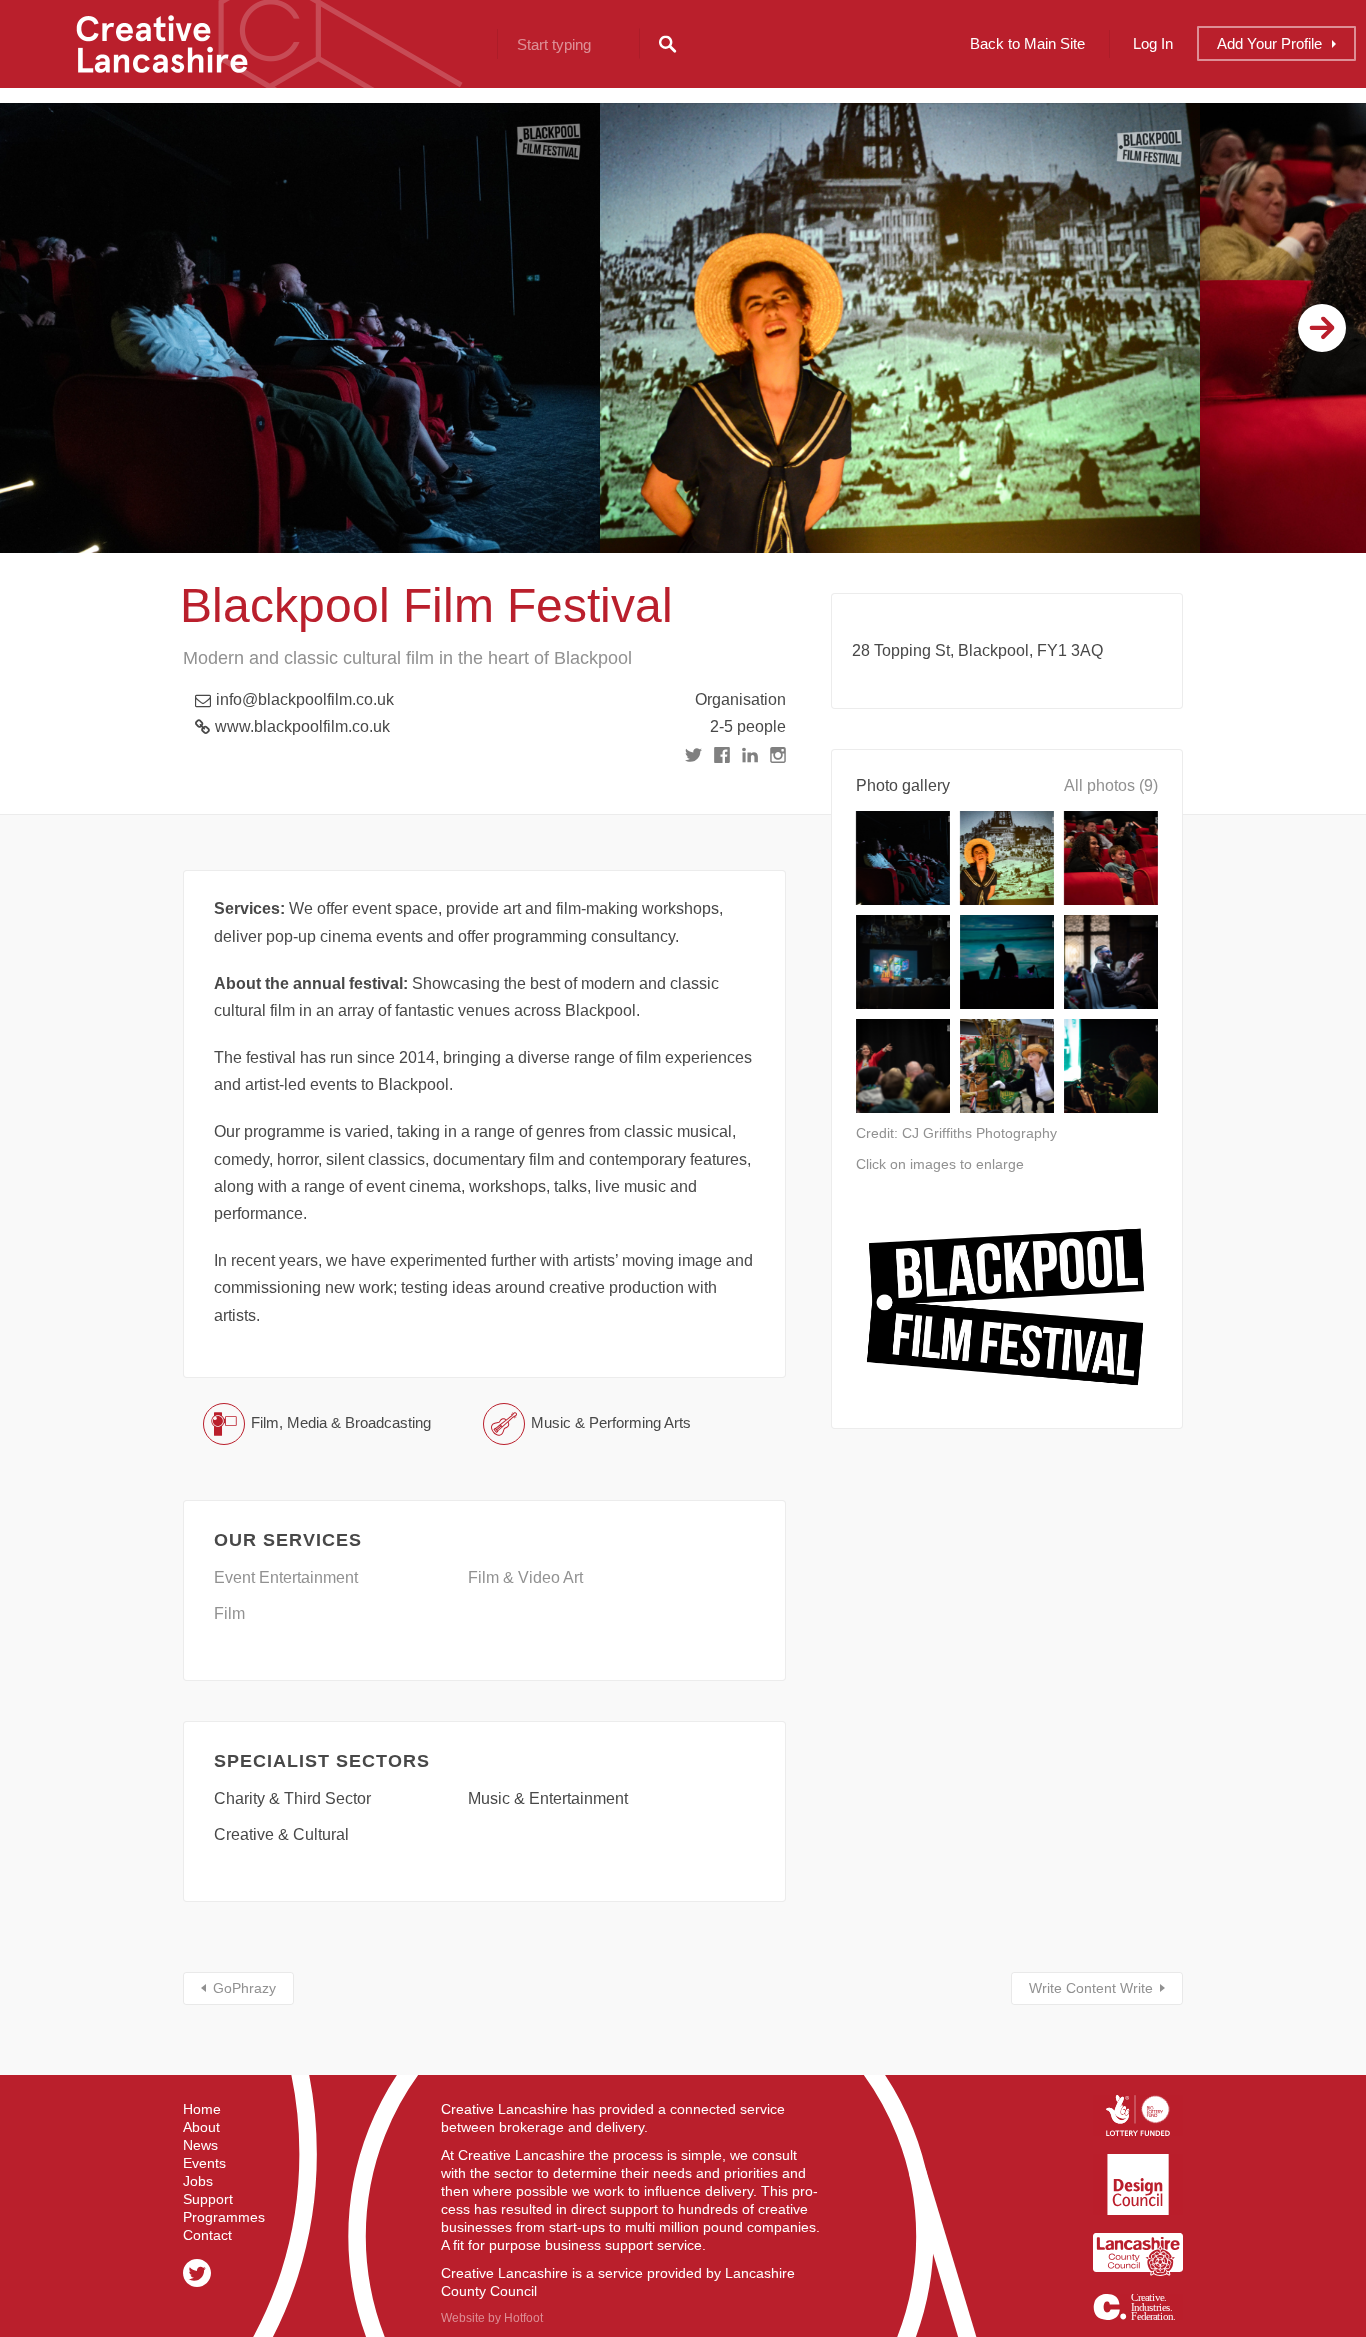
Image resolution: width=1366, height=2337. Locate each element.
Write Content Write (1091, 1988)
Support (208, 2199)
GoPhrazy (244, 1988)
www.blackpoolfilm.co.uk (302, 726)
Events (204, 2163)
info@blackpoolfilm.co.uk (305, 699)
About (201, 2127)
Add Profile (1269, 43)
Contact (207, 2235)
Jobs (198, 2181)
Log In (1153, 43)
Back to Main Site (1027, 43)
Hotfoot (523, 2318)
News (200, 2145)
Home (202, 2109)
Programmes (224, 2217)
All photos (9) (1111, 785)
